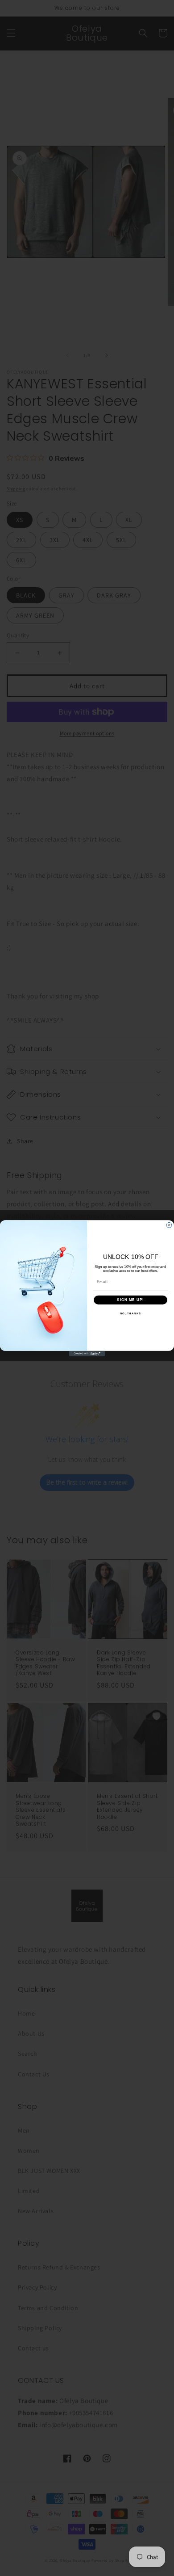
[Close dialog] (169, 1225)
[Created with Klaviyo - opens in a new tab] (87, 1353)
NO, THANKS (131, 1313)
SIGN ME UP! (130, 1300)
